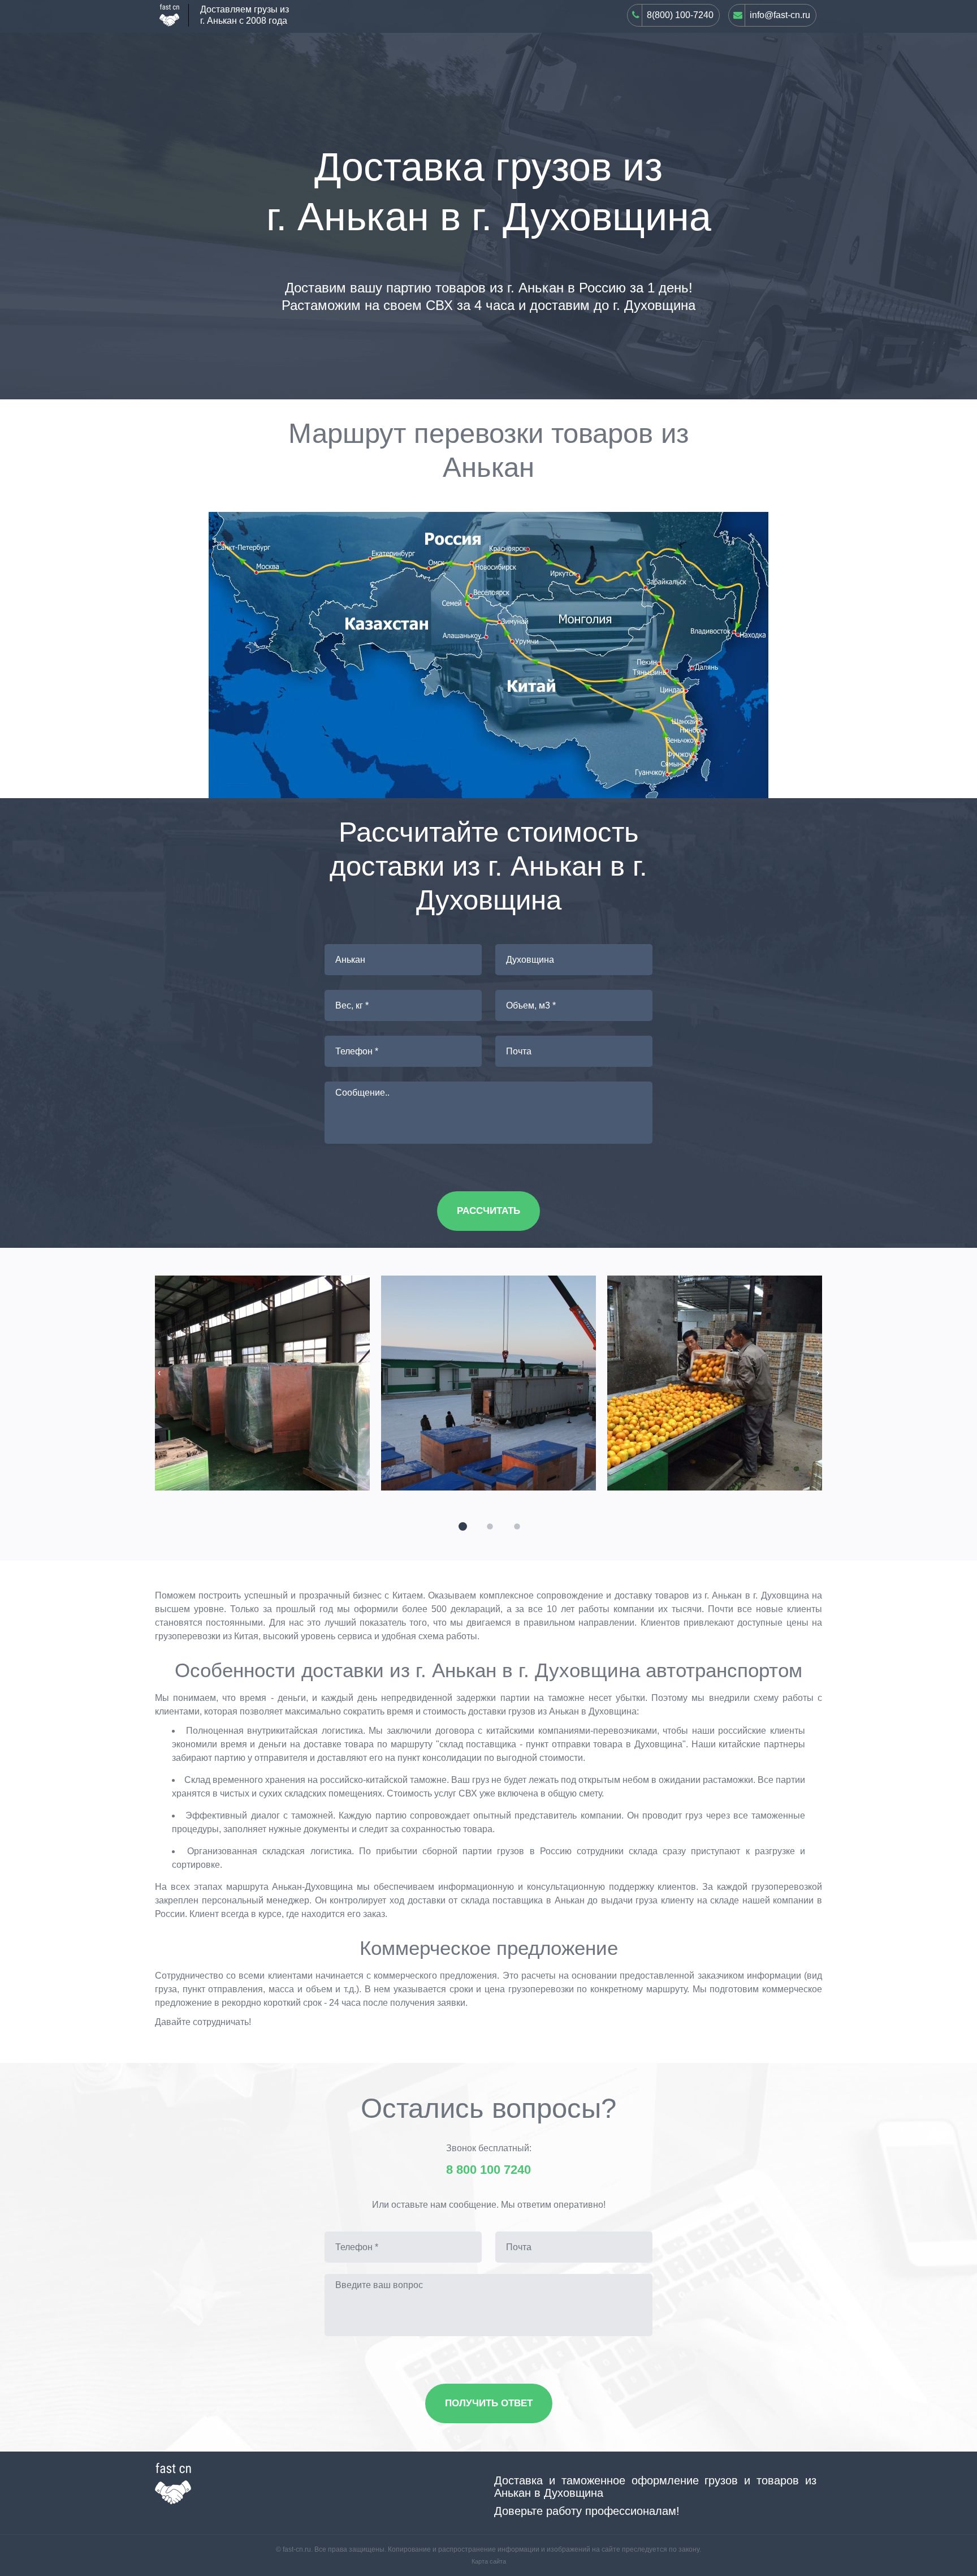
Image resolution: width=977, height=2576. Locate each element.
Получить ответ (489, 2403)
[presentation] (159, 1373)
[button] (461, 1525)
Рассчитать (488, 1211)
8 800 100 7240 (488, 2170)
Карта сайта (489, 2561)
